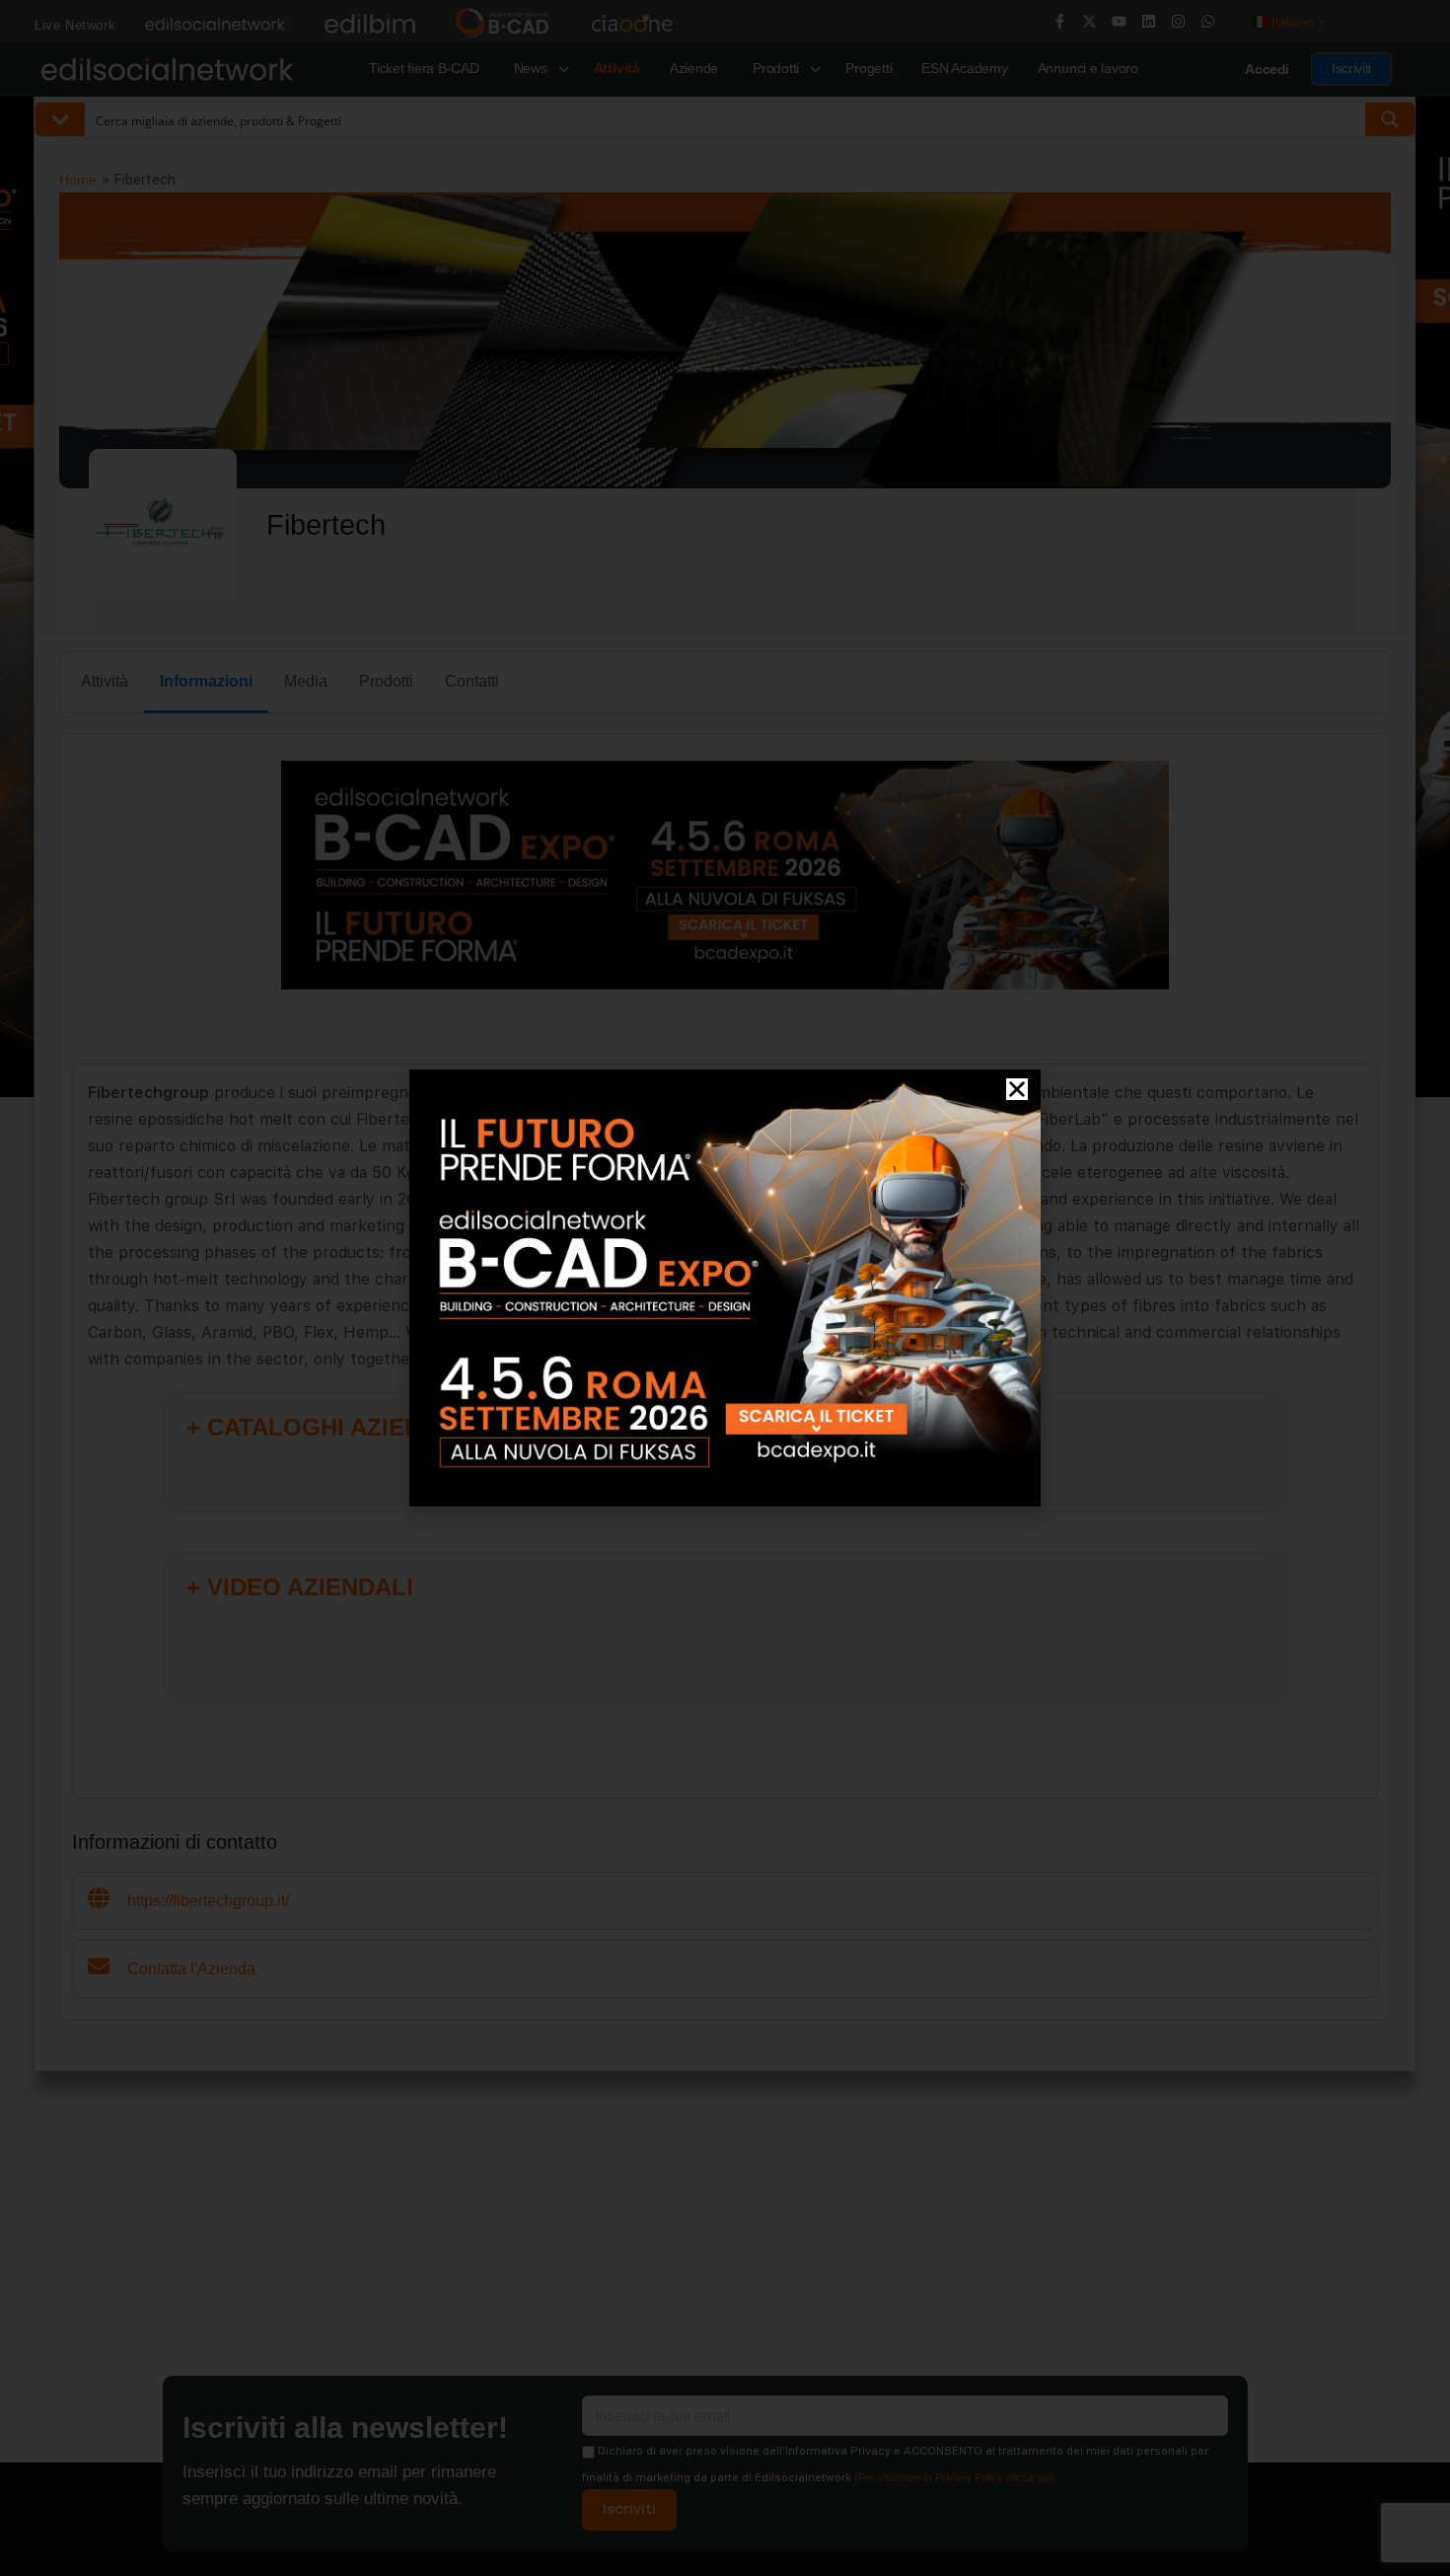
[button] (1017, 1089)
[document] (725, 1288)
